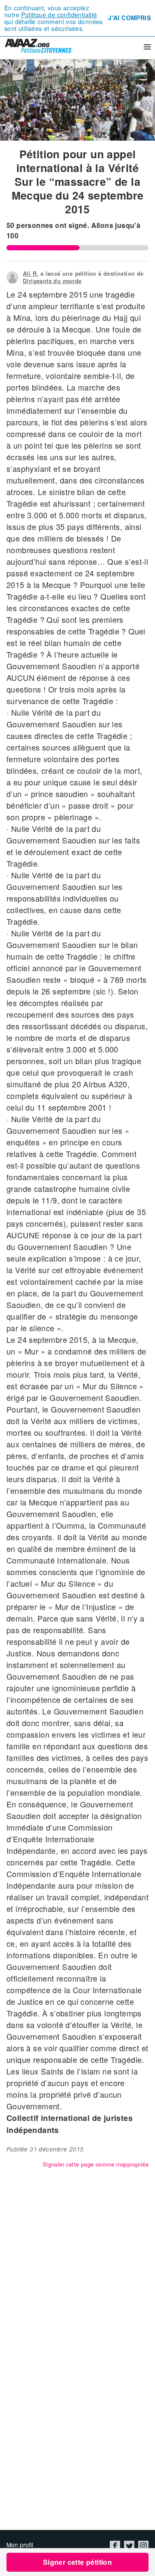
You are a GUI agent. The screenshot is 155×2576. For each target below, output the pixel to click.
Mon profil (20, 2545)
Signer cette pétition (77, 2562)
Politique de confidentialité (59, 15)
